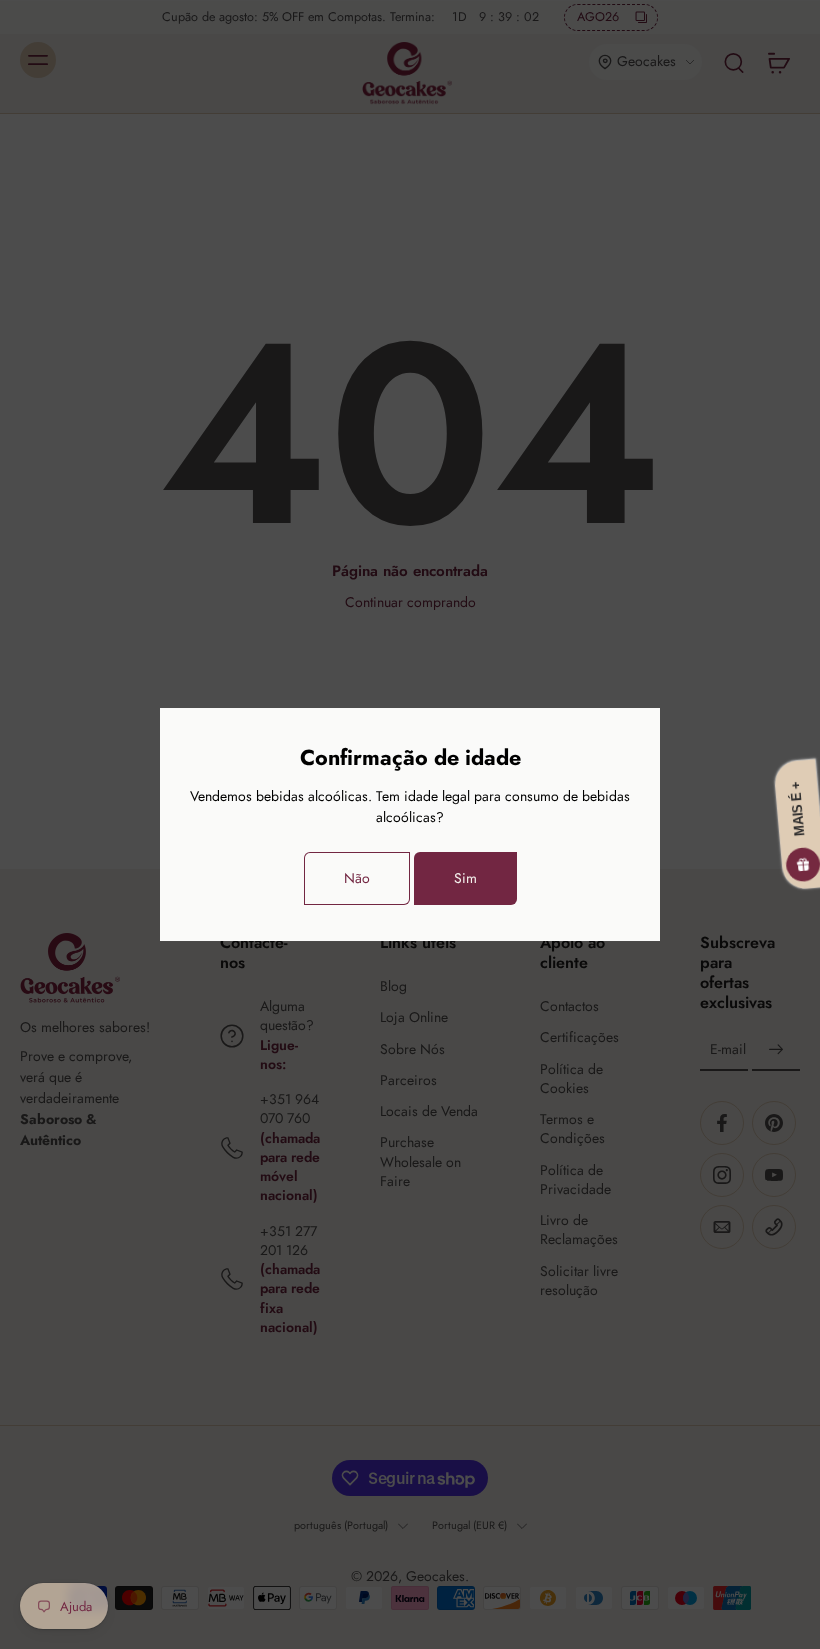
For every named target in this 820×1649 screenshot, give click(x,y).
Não (357, 878)
